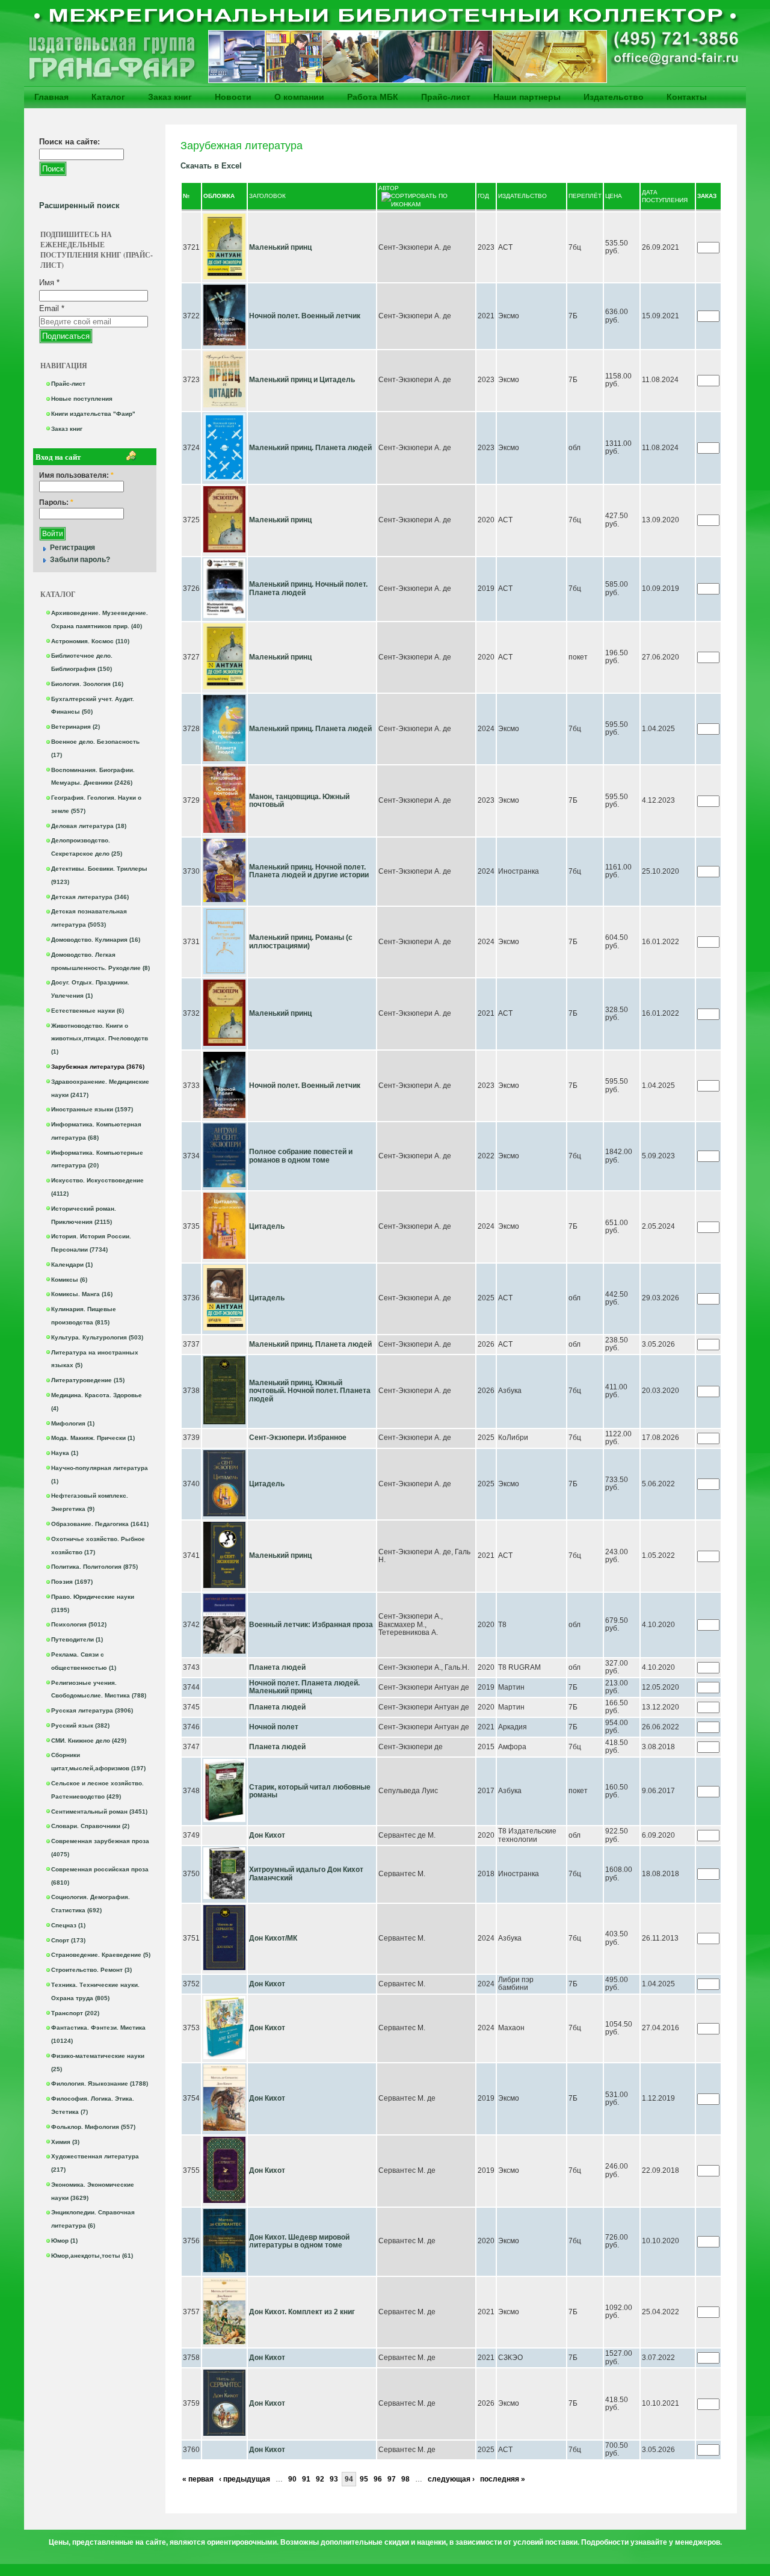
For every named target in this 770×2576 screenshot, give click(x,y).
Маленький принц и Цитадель (302, 380)
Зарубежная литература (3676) (98, 1067)
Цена (614, 196)
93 (334, 2479)
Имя (49, 283)
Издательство (614, 97)
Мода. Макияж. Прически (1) (93, 1438)
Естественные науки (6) (88, 1011)
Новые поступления (82, 399)
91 (306, 2479)
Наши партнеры (527, 97)
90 (292, 2479)
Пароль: (56, 503)
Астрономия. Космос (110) (90, 641)
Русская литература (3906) (92, 1710)
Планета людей (277, 1667)
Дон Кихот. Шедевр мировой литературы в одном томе (299, 2241)
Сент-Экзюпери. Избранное (298, 1438)
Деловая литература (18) (89, 826)
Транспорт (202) (75, 2013)
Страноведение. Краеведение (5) (101, 1955)
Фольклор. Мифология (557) (93, 2127)
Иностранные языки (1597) (92, 1109)
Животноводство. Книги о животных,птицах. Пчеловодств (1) (100, 1039)
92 (320, 2479)
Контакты (687, 97)
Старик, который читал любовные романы (310, 1791)
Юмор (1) (64, 2241)
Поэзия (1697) (72, 1582)
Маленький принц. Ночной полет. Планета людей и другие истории (309, 871)
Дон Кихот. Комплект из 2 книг (302, 2312)
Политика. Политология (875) (94, 1567)
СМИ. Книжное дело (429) (89, 1740)
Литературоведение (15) (88, 1380)
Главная (51, 97)
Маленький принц (280, 247)
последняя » (503, 2479)
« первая (198, 2479)
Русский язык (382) (80, 1725)
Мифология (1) (73, 1423)
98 (405, 2479)
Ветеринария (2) (75, 727)
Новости (233, 97)
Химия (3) (65, 2142)
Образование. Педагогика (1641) (100, 1524)
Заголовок (267, 196)
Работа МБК (373, 97)
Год (483, 196)
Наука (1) (65, 1453)
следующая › (451, 2479)
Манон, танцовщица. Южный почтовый (299, 801)
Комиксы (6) (69, 1280)
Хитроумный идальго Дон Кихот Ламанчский (306, 1874)
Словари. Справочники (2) (90, 1826)
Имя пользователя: (76, 476)
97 (392, 2479)
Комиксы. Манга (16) (82, 1294)
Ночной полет (274, 1727)
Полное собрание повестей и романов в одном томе (301, 1156)
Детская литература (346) (90, 897)
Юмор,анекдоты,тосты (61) (92, 2256)
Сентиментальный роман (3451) (99, 1812)
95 (364, 2479)
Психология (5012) (79, 1624)
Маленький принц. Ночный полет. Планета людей (308, 588)
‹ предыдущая (245, 2479)
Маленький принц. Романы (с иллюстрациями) (301, 942)
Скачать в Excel (211, 166)
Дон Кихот (267, 1835)
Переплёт (585, 196)
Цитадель (267, 1226)
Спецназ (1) (68, 1925)
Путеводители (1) (77, 1639)
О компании (299, 97)
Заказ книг (170, 97)
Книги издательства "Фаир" (93, 414)
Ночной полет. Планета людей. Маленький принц (304, 1687)
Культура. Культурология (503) (97, 1337)
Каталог (108, 97)
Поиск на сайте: (69, 142)
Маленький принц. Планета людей (310, 448)
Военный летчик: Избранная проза (311, 1625)
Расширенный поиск (79, 205)
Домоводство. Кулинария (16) (96, 940)
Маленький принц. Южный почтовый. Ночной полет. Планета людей (310, 1391)
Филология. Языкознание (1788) (100, 2083)
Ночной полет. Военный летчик (305, 316)
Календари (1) (72, 1265)
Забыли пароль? (80, 560)
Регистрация (72, 548)
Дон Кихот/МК (273, 1938)
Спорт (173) (68, 1940)
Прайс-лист (446, 97)
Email (52, 308)
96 (378, 2479)
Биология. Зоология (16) (87, 684)
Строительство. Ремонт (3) (91, 1970)
